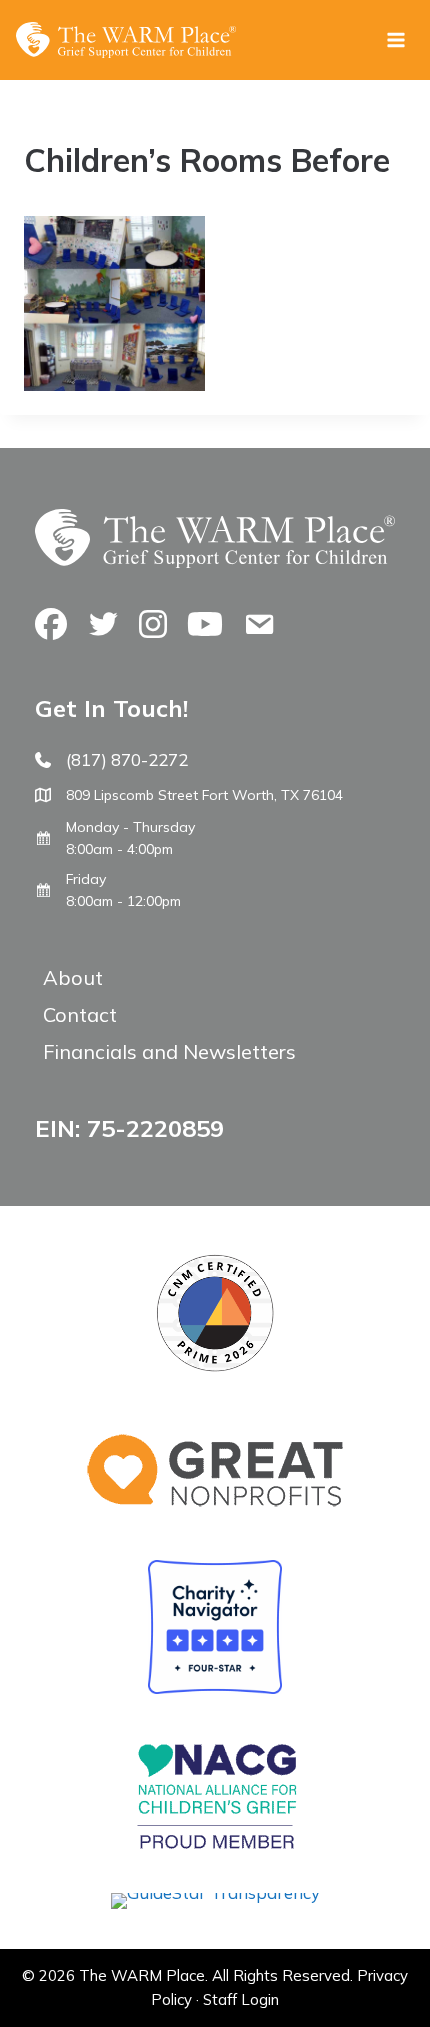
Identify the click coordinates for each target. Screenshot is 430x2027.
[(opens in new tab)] (215, 1892)
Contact (80, 1014)
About (73, 977)
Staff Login (241, 1999)
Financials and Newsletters (169, 1051)
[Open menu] (395, 39)
